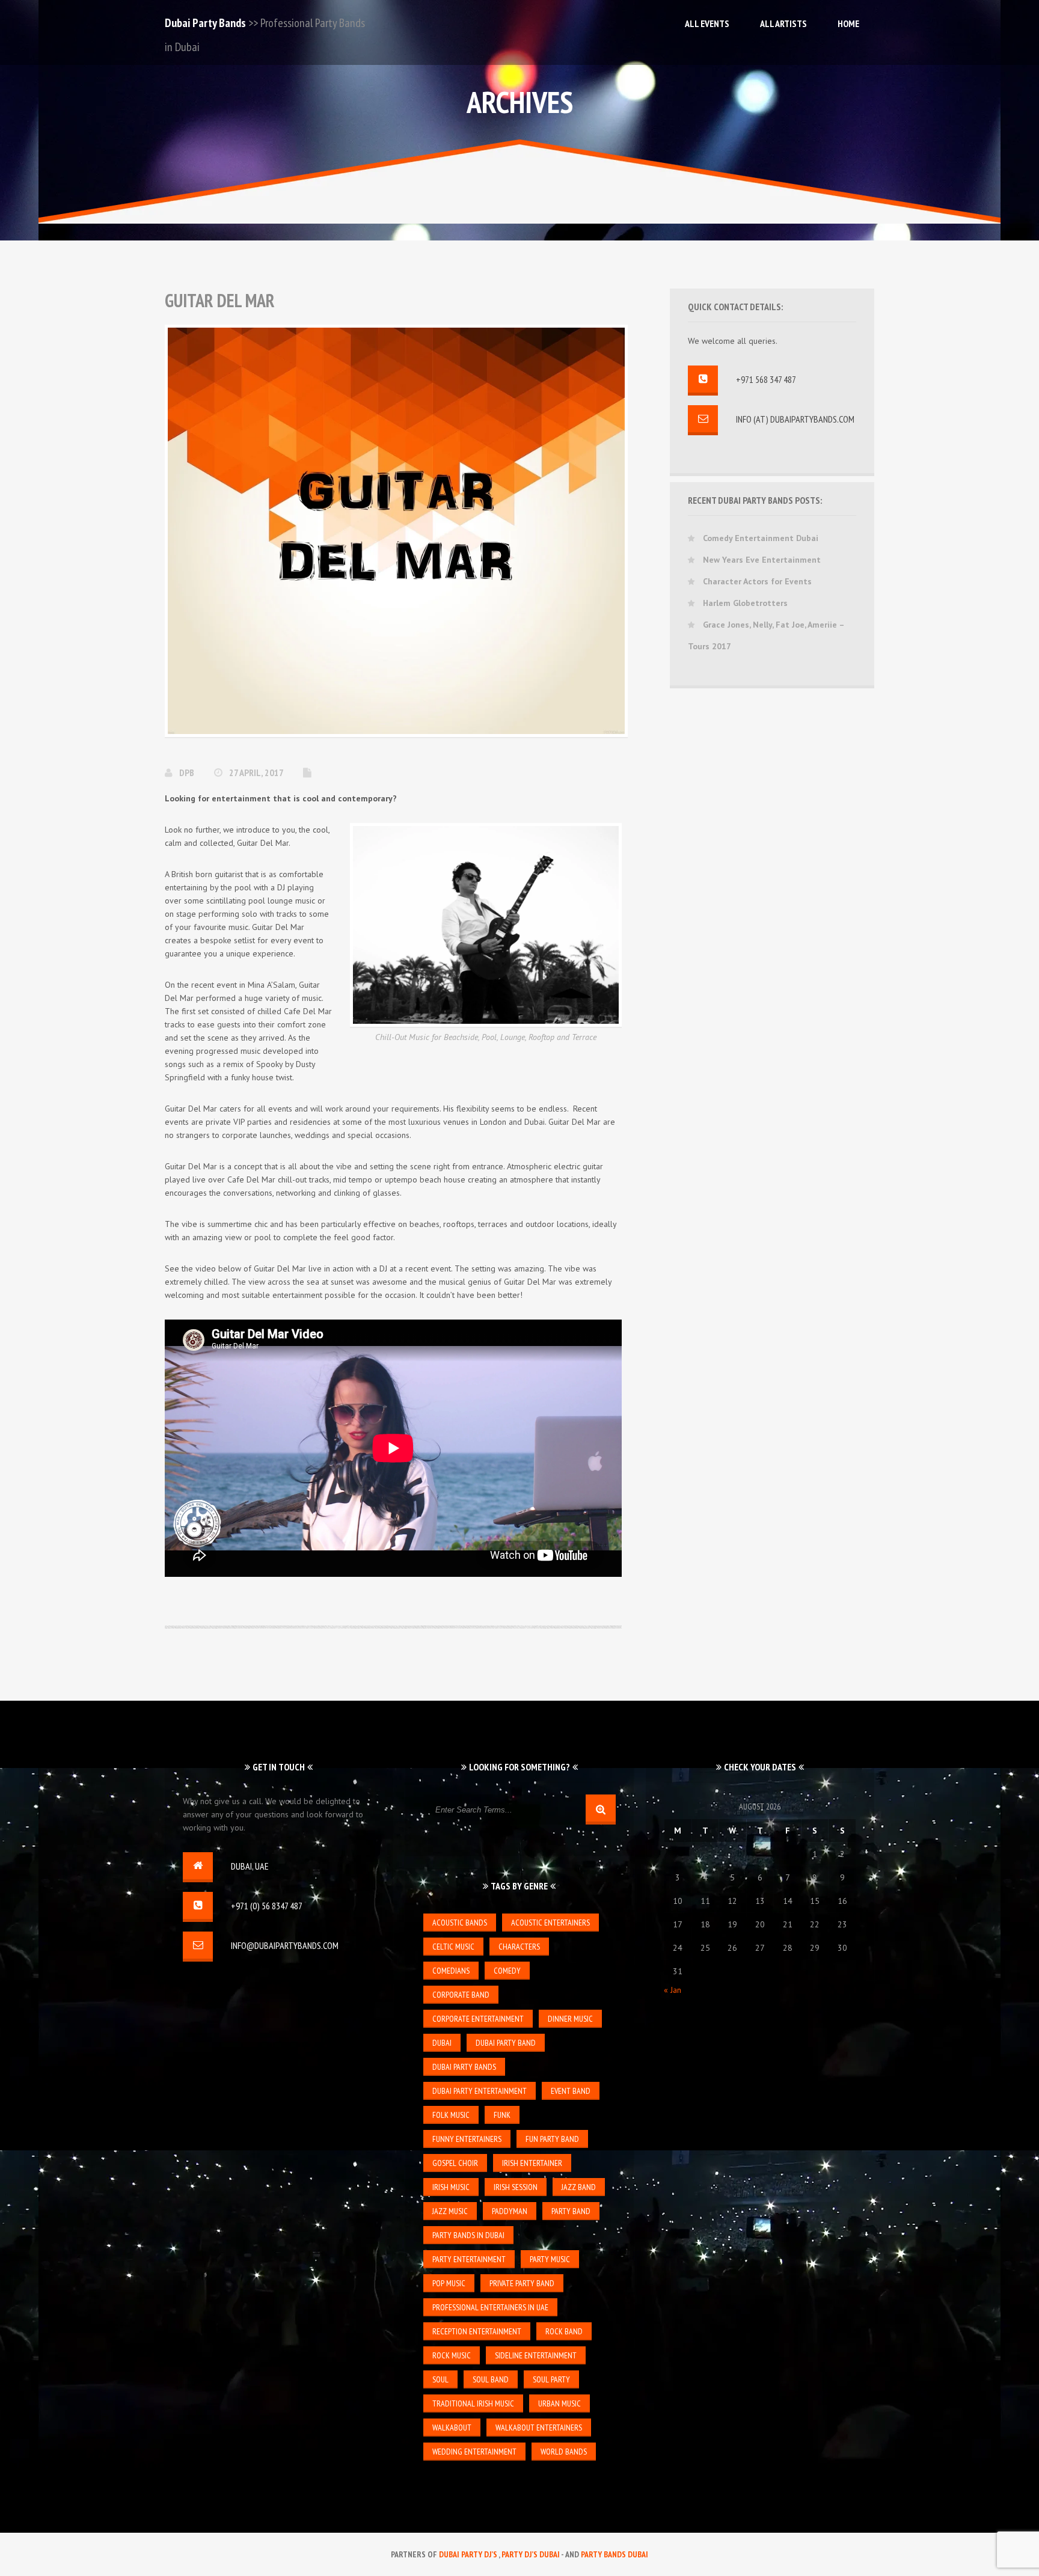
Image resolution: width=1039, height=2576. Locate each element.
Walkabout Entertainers (539, 2428)
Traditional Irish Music (473, 2403)
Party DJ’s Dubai (531, 2554)
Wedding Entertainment (474, 2452)
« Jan (673, 1990)
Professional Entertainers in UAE (490, 2307)
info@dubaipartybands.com (285, 1945)
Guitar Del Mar (220, 300)
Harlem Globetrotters (745, 603)
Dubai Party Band (506, 2043)
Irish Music (451, 2187)
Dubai (442, 2043)
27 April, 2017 (257, 772)
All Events (707, 23)
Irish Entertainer (532, 2163)
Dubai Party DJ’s (469, 2554)
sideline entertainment (536, 2355)
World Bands (564, 2452)
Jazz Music (450, 2211)
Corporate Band (461, 1995)
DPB (188, 772)
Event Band (571, 2091)
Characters (519, 1947)
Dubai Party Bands (205, 23)
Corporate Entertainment (478, 2019)
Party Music (550, 2259)
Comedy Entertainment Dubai (761, 538)
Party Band (571, 2211)
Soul (440, 2379)
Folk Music (451, 2115)
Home (848, 23)
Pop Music (449, 2283)
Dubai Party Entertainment (480, 2091)
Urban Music (559, 2403)
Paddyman (510, 2211)
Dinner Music (570, 2019)
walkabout (452, 2428)
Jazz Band (579, 2187)
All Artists (783, 23)
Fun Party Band (552, 2139)
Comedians (451, 1971)
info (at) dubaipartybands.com (795, 419)
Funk (502, 2115)
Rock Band (564, 2331)
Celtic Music (453, 1947)
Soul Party (551, 2379)
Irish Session (516, 2187)
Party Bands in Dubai (468, 2235)
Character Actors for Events (757, 581)
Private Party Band (522, 2283)
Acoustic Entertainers (550, 1923)
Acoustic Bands (460, 1923)
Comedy (507, 1971)
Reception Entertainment (477, 2331)
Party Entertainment (469, 2259)
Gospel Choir (455, 2163)
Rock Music (452, 2355)
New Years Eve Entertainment (762, 560)
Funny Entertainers (467, 2139)
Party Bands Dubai (615, 2554)
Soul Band (491, 2379)
